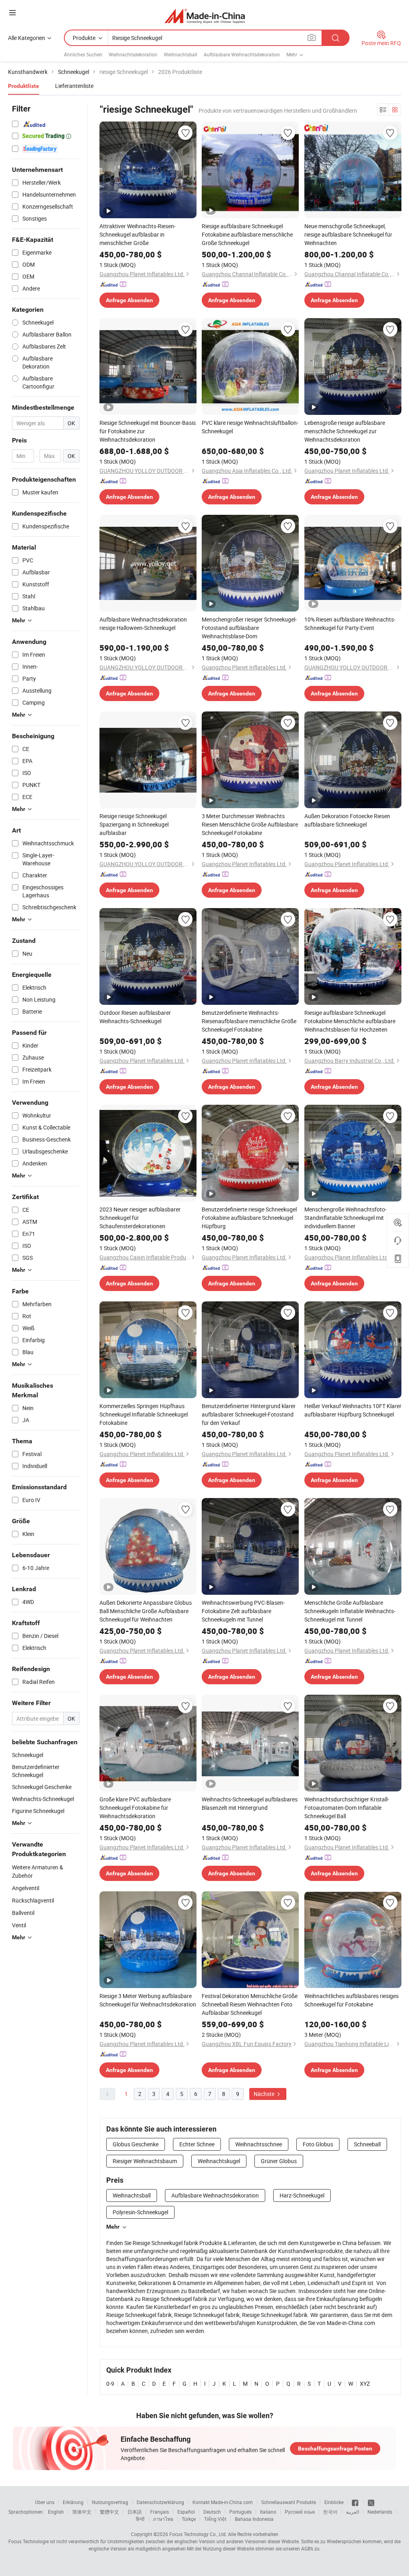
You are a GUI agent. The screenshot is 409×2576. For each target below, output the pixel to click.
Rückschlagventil (33, 1900)
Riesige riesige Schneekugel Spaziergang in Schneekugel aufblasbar (134, 824)
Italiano (268, 2512)
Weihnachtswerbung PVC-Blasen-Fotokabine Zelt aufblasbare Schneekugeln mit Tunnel (243, 1611)
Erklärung (73, 2502)
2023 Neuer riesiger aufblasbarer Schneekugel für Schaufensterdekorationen (140, 1218)
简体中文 (82, 2512)
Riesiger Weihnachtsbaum (145, 2161)
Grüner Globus (279, 2161)
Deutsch (212, 2512)
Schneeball (367, 2144)
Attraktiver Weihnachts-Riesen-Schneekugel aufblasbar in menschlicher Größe (138, 234)
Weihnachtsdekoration (133, 54)
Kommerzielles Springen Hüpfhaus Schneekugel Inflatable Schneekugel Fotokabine (144, 1414)
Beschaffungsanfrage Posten (335, 2448)
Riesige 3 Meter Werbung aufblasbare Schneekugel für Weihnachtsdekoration (148, 2000)
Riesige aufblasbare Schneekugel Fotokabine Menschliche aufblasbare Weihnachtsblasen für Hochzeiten (350, 1021)
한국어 (330, 2512)
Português (240, 2512)
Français (160, 2512)
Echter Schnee (197, 2144)
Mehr (113, 2227)
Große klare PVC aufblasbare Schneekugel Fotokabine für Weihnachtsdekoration (135, 1808)
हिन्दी (140, 2519)
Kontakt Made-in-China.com (223, 2502)
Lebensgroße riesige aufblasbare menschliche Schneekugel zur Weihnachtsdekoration (345, 431)
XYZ (365, 2384)
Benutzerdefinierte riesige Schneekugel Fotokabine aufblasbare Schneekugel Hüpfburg (249, 1218)
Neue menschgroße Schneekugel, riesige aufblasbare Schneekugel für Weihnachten (348, 234)
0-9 (110, 2384)
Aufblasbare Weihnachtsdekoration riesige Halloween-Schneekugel (143, 624)
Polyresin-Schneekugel (140, 2212)
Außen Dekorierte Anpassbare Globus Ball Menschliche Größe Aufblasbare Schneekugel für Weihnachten (146, 1611)
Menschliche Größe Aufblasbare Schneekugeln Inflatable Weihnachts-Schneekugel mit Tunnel (350, 1611)
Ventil (19, 1925)
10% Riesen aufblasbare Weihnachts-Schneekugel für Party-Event (350, 624)
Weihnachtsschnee (259, 2144)
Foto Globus (318, 2144)
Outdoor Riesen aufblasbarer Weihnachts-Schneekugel (135, 1017)
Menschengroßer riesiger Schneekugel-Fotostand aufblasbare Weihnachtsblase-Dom (249, 628)
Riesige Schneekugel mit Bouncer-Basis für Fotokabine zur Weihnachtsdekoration (148, 431)
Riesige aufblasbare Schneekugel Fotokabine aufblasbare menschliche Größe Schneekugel (247, 234)
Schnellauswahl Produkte (289, 2502)
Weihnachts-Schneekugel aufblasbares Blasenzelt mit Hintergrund (250, 1803)
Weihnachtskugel (219, 2161)
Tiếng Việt (215, 2519)
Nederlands (380, 2512)
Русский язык (300, 2512)
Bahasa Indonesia (254, 2519)
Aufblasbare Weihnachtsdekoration (242, 54)
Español (186, 2512)
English (56, 2512)
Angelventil (26, 1888)
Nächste (265, 2094)
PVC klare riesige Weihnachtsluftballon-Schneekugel (250, 427)
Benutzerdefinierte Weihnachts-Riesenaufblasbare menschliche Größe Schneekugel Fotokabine (249, 1021)
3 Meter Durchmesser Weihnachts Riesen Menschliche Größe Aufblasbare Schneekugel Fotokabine (250, 824)
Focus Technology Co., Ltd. (198, 2534)
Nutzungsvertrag (110, 2502)
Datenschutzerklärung (160, 2502)
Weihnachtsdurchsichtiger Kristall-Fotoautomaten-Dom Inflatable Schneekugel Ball (347, 1808)
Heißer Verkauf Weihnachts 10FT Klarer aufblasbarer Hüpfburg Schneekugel (353, 1410)
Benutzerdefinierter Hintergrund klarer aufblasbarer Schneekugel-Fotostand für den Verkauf (249, 1414)
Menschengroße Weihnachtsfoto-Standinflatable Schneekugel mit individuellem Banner (345, 1218)
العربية (352, 2512)
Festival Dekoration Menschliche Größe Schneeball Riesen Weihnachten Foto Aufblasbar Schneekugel (250, 2004)
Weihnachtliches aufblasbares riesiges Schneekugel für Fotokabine (351, 2000)
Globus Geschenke (136, 2144)
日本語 (135, 2512)
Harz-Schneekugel (302, 2195)
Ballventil (23, 1913)
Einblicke (334, 2502)
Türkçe (189, 2519)
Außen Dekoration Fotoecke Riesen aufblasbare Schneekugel (347, 820)
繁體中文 (109, 2512)
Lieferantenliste (74, 86)
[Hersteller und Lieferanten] (205, 16)
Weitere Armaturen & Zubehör (38, 1871)
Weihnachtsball (181, 54)
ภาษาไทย (163, 2519)
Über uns (45, 2502)
